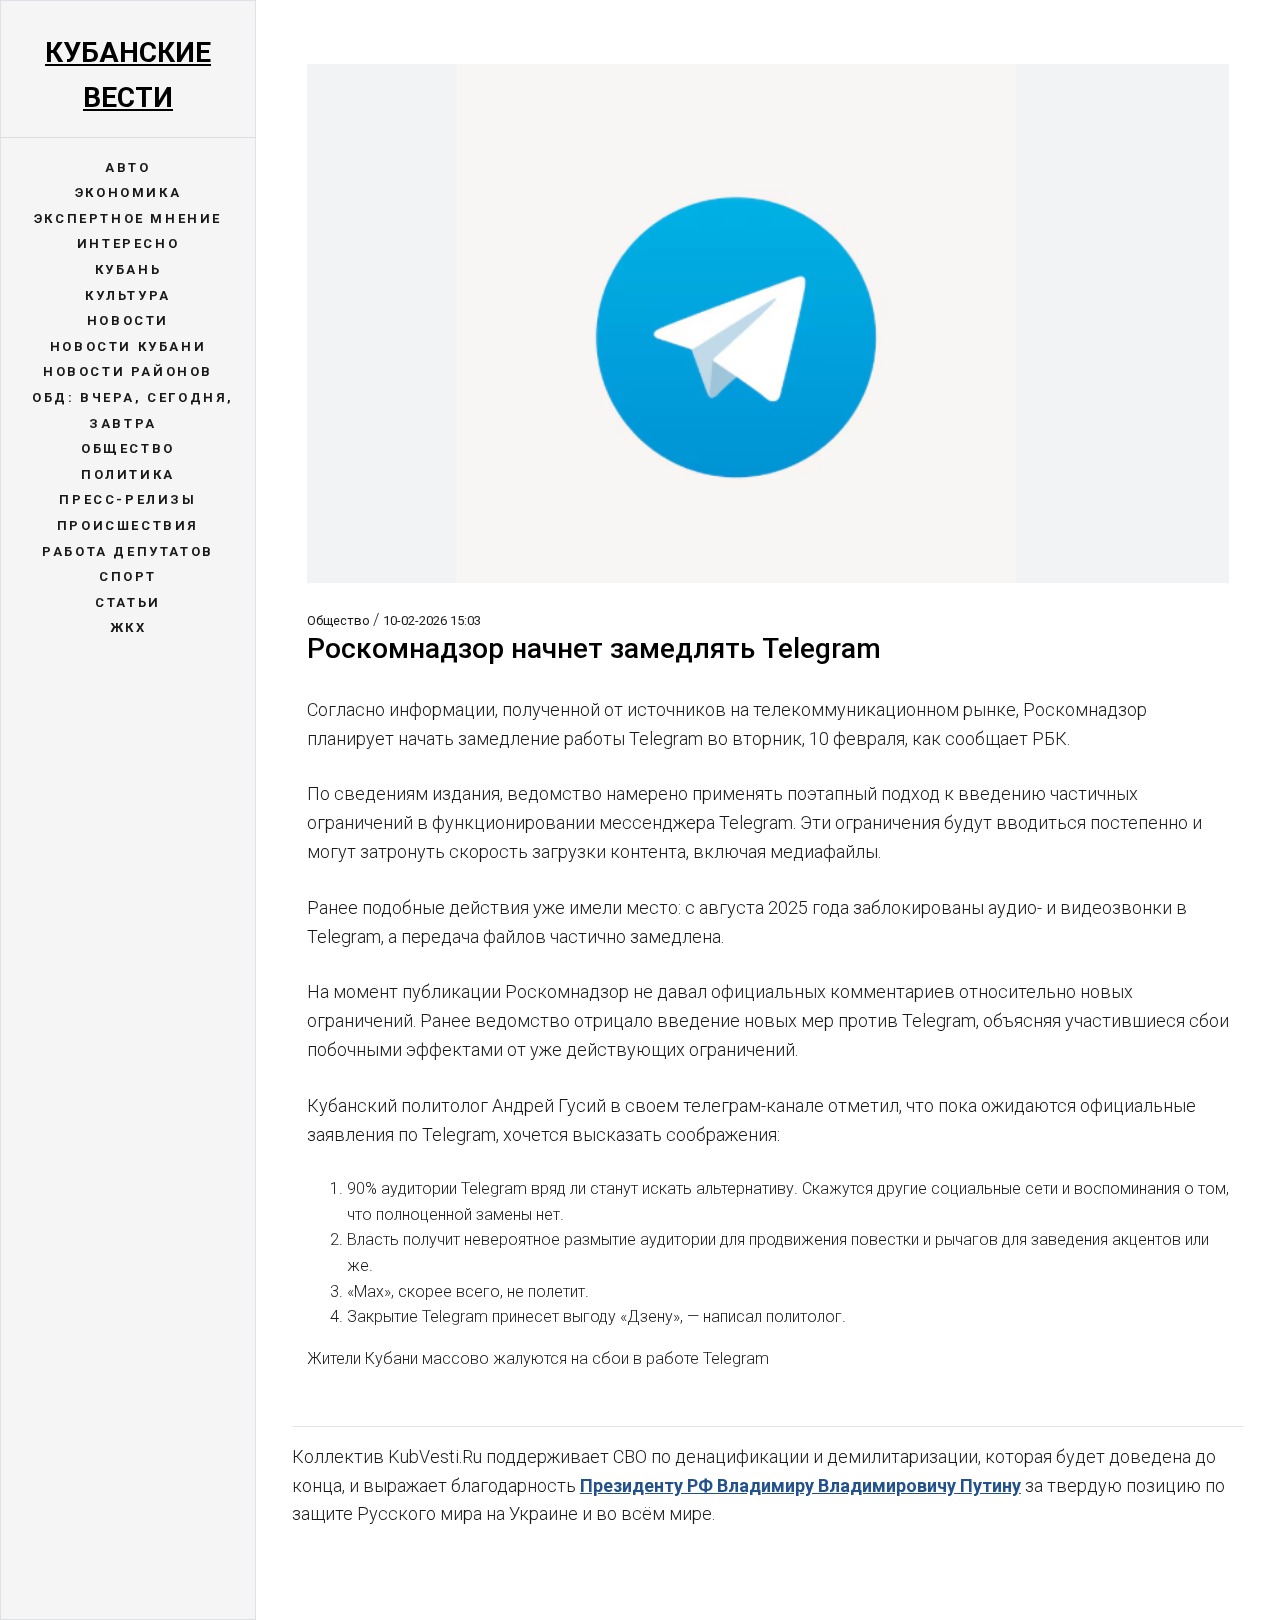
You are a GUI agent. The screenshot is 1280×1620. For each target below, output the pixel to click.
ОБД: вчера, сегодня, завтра (133, 410)
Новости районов (128, 371)
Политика (128, 474)
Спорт (128, 576)
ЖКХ (128, 627)
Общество (128, 448)
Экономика (128, 192)
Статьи (128, 602)
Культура (128, 295)
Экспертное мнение (128, 218)
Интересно (128, 243)
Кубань (128, 269)
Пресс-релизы (127, 499)
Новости (128, 320)
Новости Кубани (128, 346)
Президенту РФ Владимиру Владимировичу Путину (800, 1485)
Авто (127, 167)
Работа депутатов (128, 551)
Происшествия (128, 525)
